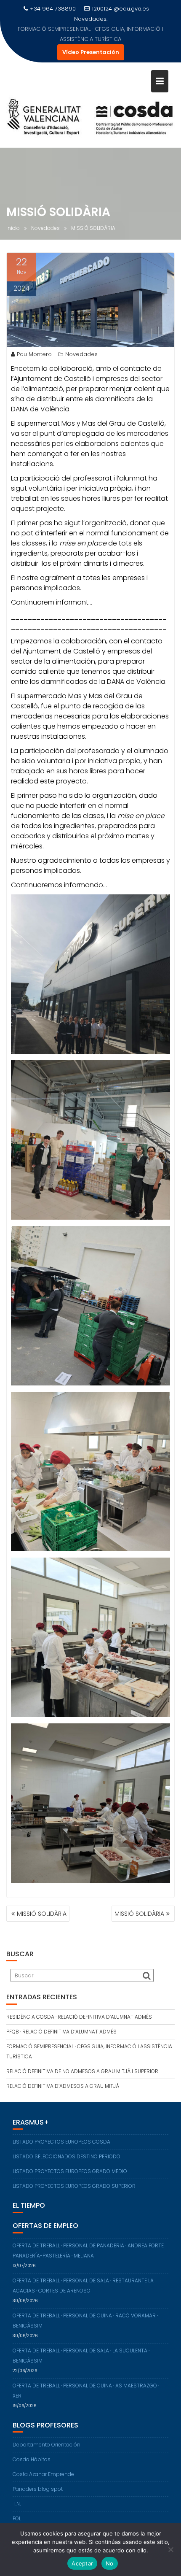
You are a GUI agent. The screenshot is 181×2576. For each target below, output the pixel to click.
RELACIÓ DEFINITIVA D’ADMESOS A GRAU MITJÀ (63, 2076)
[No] (170, 2549)
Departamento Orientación (47, 2434)
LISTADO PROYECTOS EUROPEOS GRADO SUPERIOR (74, 2176)
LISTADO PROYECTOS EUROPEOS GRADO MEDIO (70, 2161)
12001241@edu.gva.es (120, 9)
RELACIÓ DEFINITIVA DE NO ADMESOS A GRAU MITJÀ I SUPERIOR (91, 29)
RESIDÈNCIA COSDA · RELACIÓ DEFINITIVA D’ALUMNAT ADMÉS (79, 2007)
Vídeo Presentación (91, 42)
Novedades (81, 344)
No (110, 2563)
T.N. (17, 2494)
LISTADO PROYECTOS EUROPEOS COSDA (61, 2132)
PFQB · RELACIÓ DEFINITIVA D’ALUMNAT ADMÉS (61, 2021)
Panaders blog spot (38, 2479)
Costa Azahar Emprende (43, 2464)
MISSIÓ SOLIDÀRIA (42, 1904)
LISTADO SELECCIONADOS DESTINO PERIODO (67, 2146)
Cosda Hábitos (32, 2449)
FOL (17, 2508)
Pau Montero (34, 344)
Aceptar (82, 2563)
